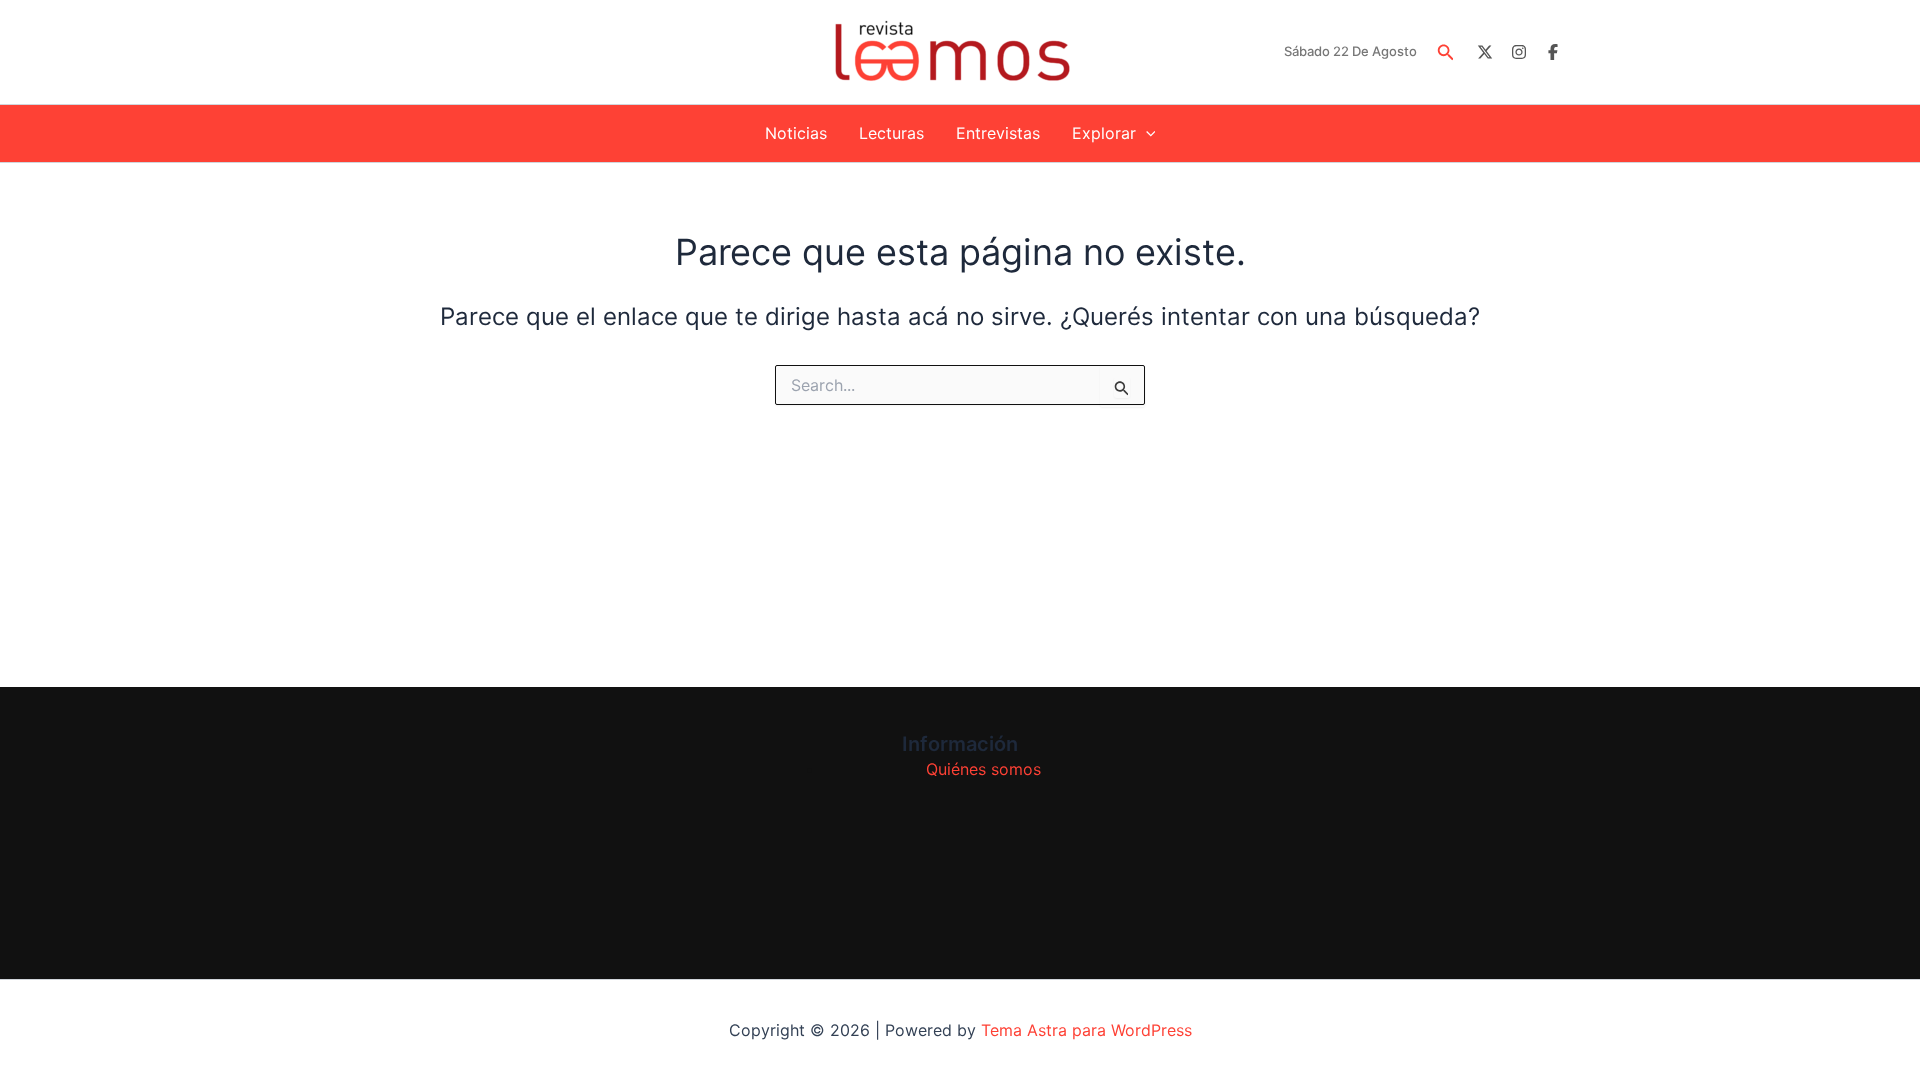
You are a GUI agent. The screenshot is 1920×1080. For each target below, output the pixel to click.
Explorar (1104, 133)
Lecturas (891, 133)
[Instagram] (1519, 52)
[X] (1485, 52)
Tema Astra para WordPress (1086, 1030)
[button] (1446, 52)
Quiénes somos (983, 769)
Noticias (796, 133)
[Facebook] (1553, 52)
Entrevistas (998, 133)
